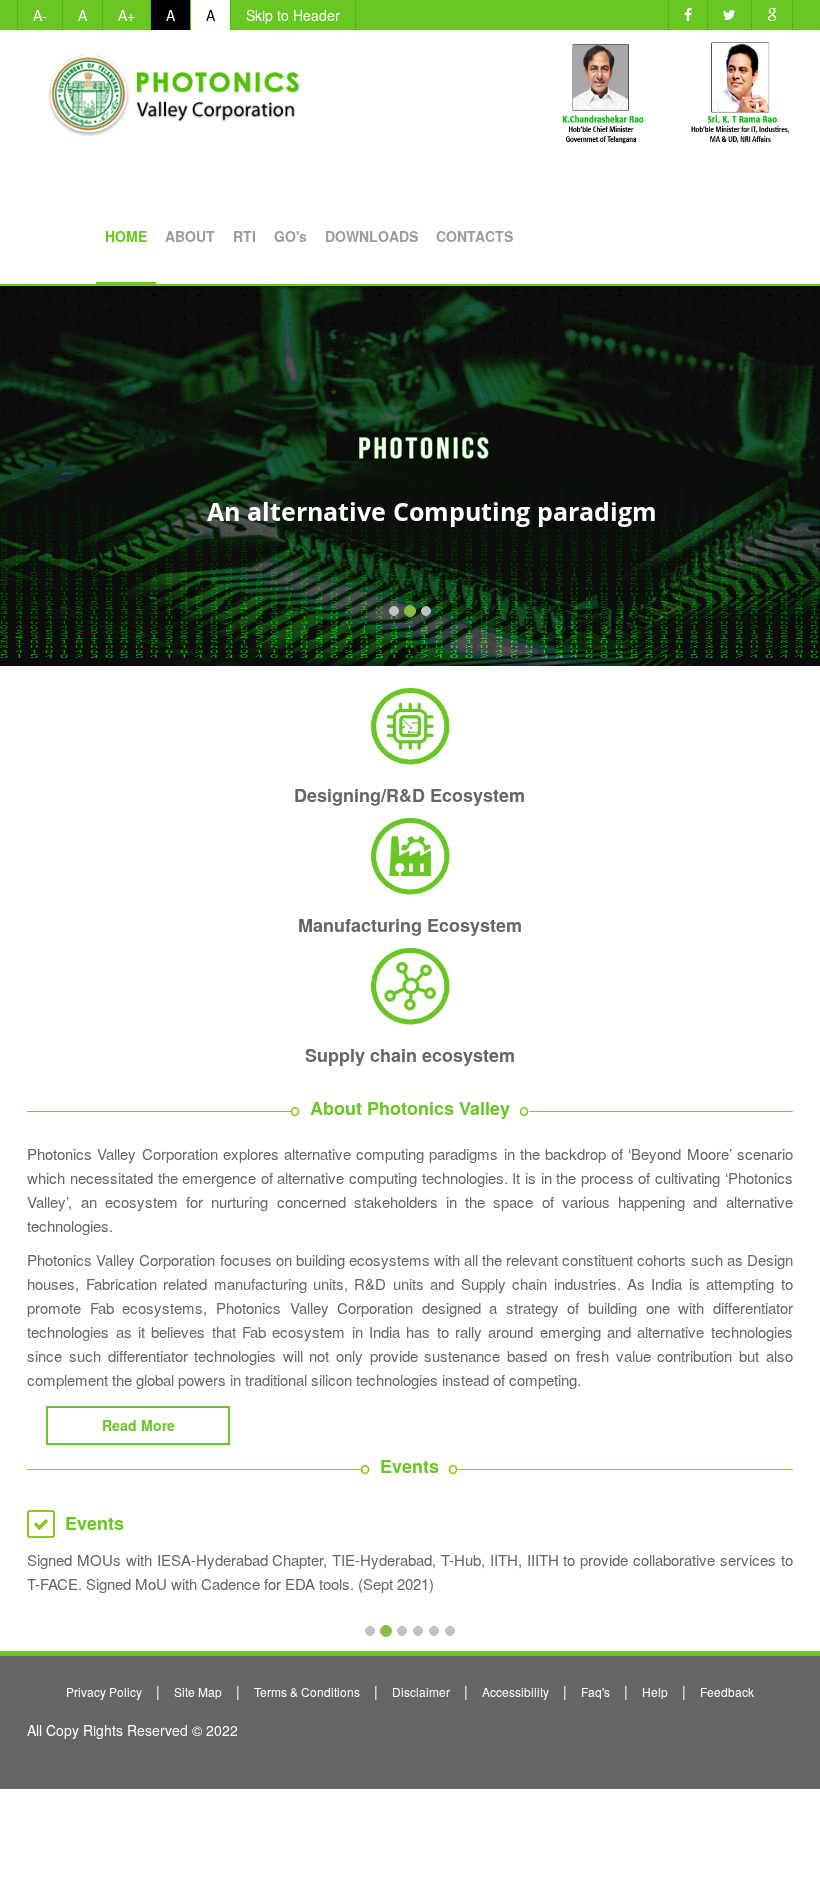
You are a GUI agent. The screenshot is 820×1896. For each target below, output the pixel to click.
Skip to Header (293, 15)
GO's (290, 236)
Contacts (474, 236)
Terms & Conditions (307, 1691)
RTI (244, 236)
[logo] (178, 85)
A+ (126, 15)
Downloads (371, 236)
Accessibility (515, 1691)
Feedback (727, 1691)
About (190, 236)
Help (655, 1691)
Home (126, 236)
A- (40, 15)
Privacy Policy (104, 1691)
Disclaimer (421, 1691)
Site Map (198, 1691)
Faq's (595, 1691)
